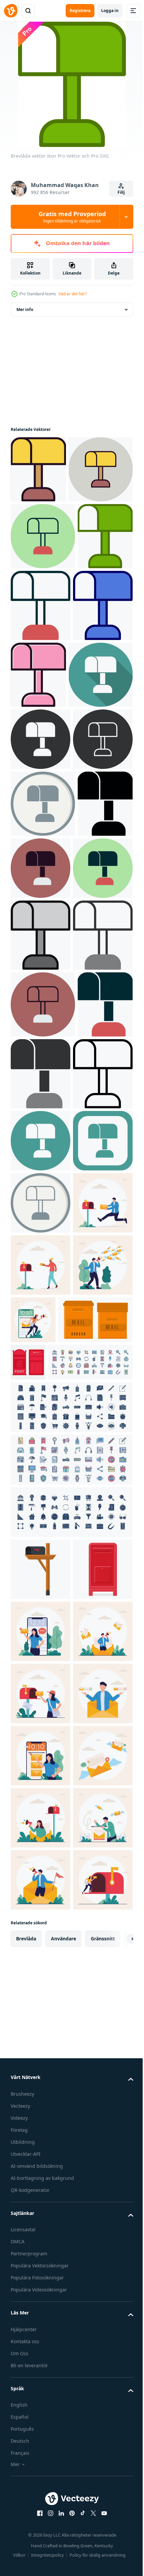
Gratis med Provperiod (72, 217)
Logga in (110, 11)
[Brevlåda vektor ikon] (38, 469)
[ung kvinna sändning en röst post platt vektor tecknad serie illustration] (95, 1855)
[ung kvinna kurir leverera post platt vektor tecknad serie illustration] (41, 2415)
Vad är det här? (73, 294)
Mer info (25, 309)
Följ (121, 192)
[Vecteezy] (11, 11)
